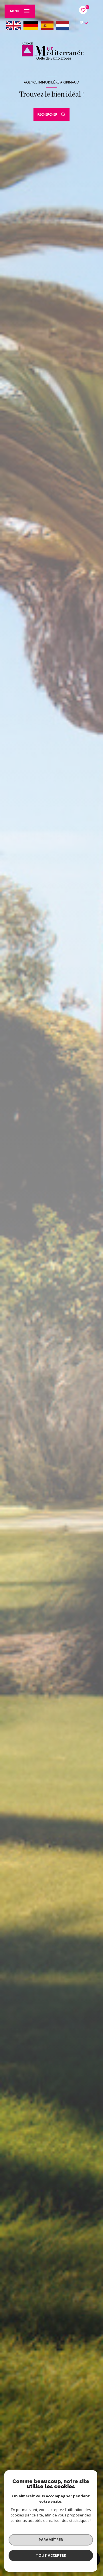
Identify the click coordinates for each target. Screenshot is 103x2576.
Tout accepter (51, 2555)
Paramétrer (51, 2540)
